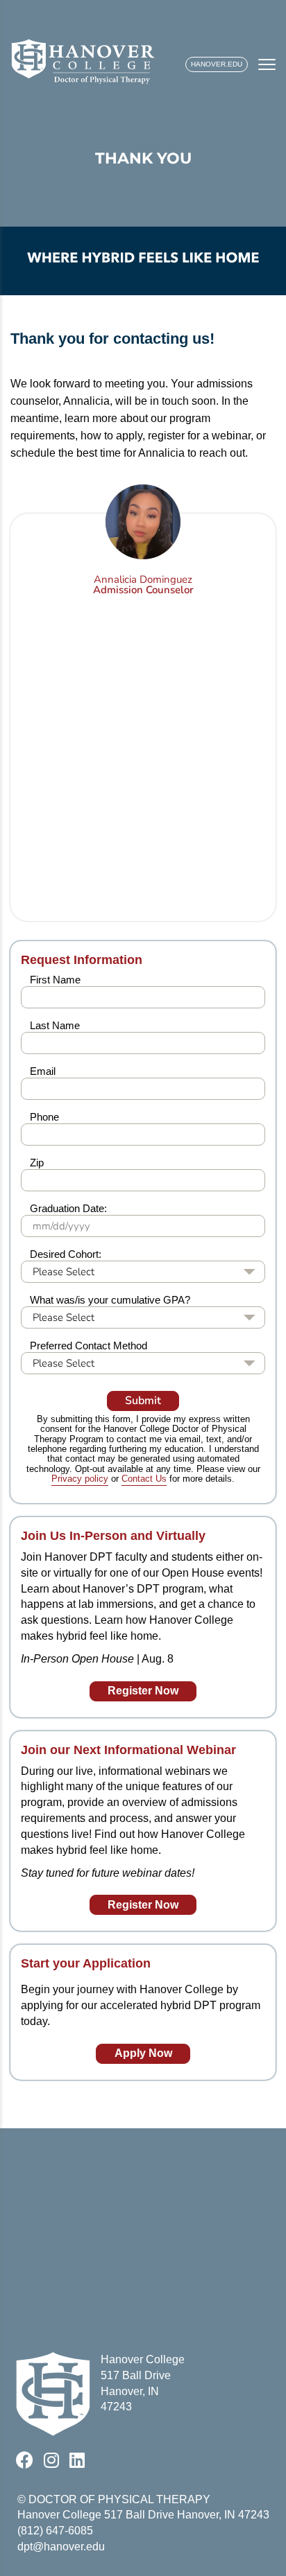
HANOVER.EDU (217, 64)
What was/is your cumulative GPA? (110, 1300)
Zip (37, 1163)
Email (43, 1071)
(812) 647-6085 (55, 2531)
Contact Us (144, 1479)
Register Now (143, 1691)
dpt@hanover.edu (61, 2547)
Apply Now (143, 2053)
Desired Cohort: (66, 1254)
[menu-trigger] (267, 64)
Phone (44, 1117)
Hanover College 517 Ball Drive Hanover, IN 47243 (143, 2515)
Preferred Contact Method (89, 1346)
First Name (55, 980)
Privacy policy (80, 1479)
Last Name (55, 1025)
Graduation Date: (68, 1208)
